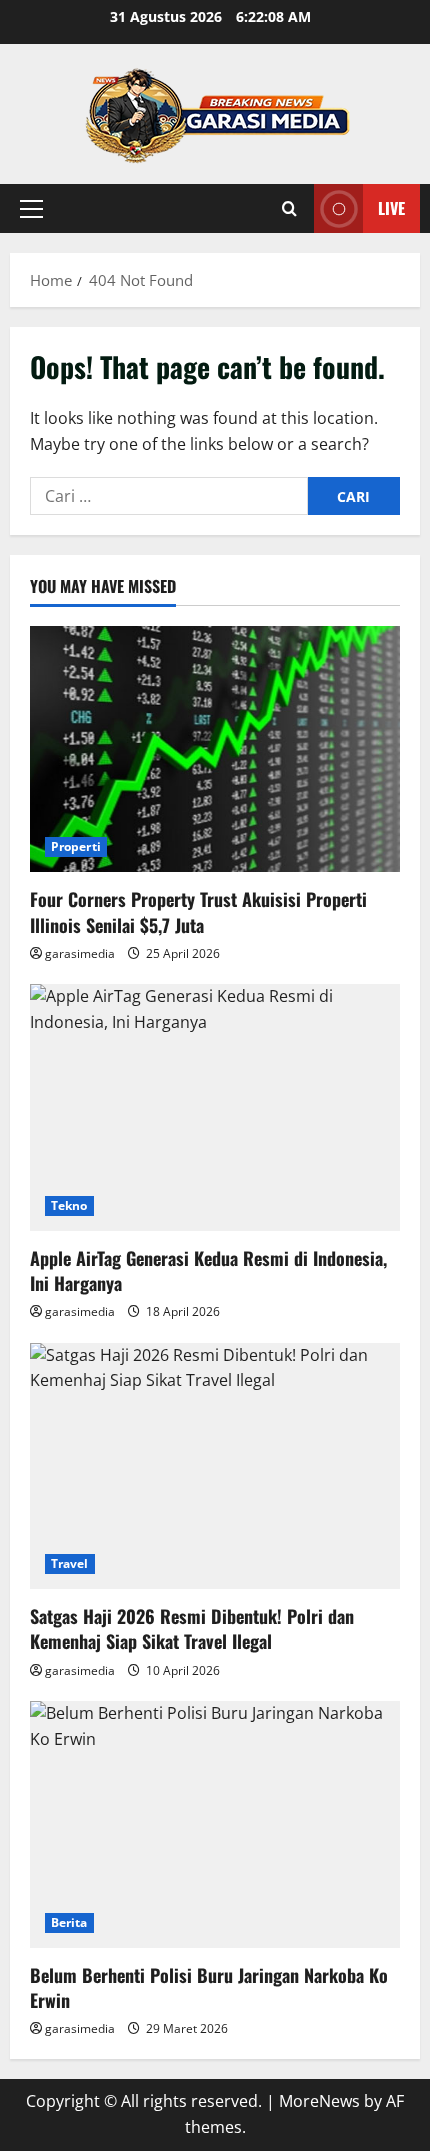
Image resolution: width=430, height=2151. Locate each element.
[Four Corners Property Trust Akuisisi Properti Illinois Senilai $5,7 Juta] (215, 749)
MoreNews (319, 2101)
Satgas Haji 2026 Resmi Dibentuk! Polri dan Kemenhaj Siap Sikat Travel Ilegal (192, 1628)
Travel (70, 1563)
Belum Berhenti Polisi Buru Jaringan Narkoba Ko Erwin (209, 1987)
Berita (69, 1922)
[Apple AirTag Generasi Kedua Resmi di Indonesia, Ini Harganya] (215, 1107)
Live (391, 208)
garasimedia (80, 953)
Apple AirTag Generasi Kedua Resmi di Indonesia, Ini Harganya (208, 1270)
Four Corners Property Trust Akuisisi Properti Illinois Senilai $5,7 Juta (198, 911)
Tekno (69, 1205)
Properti (76, 846)
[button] (31, 209)
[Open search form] (289, 208)
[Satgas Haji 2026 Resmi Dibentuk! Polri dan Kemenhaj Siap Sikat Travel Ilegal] (215, 1466)
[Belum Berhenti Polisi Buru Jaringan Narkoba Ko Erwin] (215, 1824)
